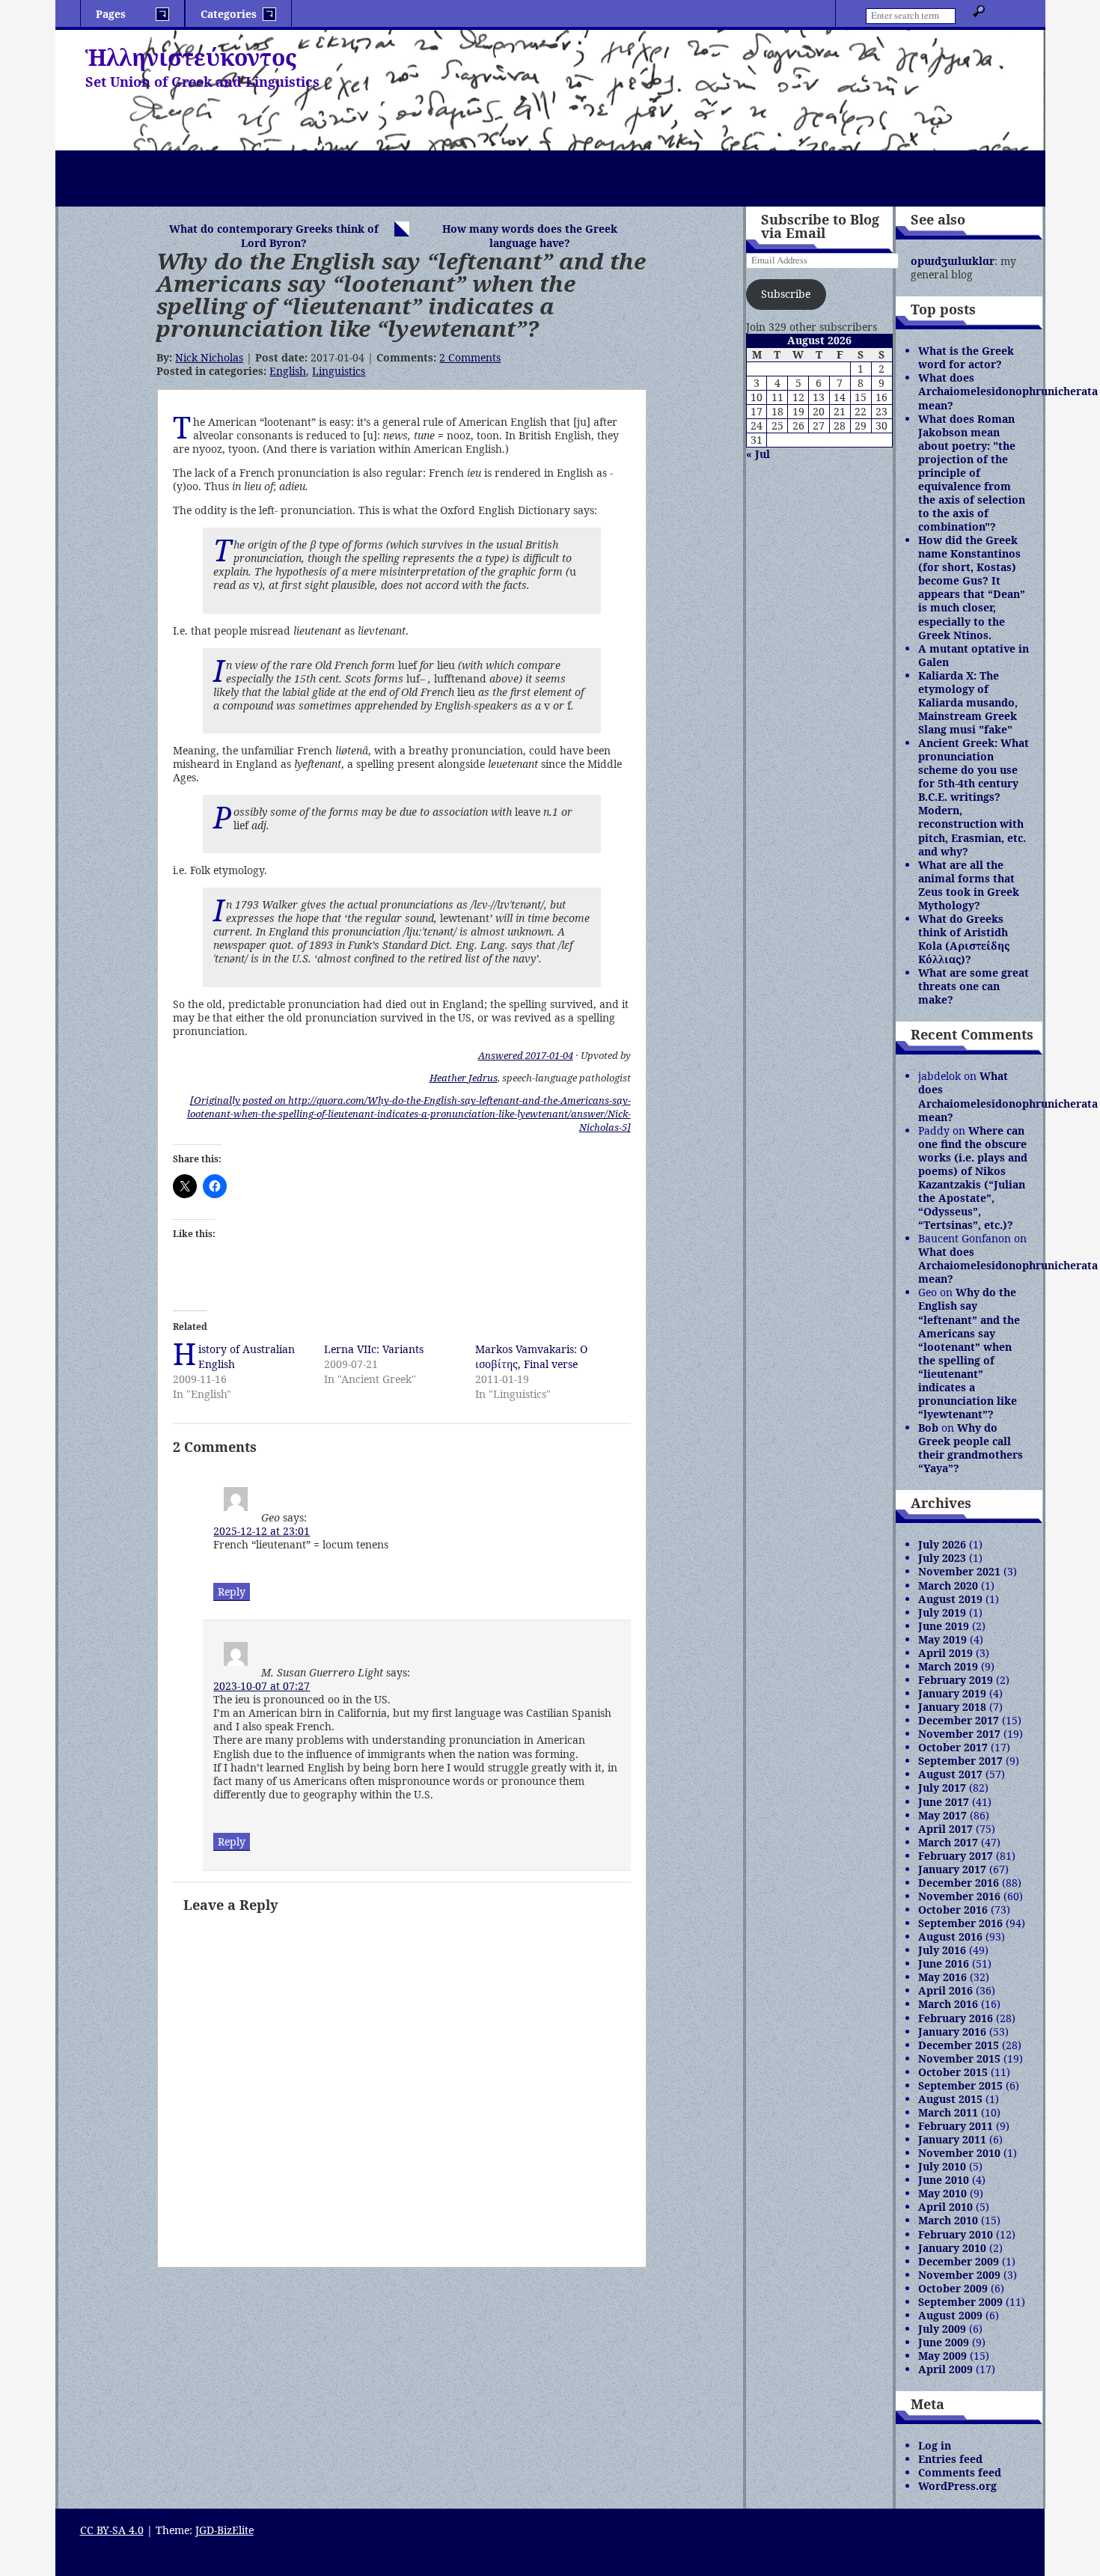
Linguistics (339, 371)
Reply (232, 1591)
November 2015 (959, 2058)
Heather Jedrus (464, 1078)
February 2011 (956, 2126)
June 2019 (944, 1626)
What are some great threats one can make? (974, 986)
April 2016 (945, 1990)
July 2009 (942, 2329)
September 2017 (960, 1761)
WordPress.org (957, 2486)
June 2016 (944, 1963)
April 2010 (945, 2207)
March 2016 (948, 2004)
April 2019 (945, 1653)
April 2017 (945, 1829)
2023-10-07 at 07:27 (262, 1686)
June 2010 (944, 2180)
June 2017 (944, 1802)
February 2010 (956, 2234)
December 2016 (959, 1883)
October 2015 (953, 2072)
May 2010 (942, 2193)
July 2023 (942, 1558)
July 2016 (942, 1950)
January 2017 (952, 1869)
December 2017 (959, 1720)
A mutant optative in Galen (974, 655)
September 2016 (960, 1923)
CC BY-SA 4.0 (112, 2530)
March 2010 (948, 2220)
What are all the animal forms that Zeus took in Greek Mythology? (969, 885)
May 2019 (942, 1639)
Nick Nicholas (209, 357)
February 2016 (956, 2018)
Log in (935, 2445)
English (288, 371)
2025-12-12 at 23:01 (262, 1531)
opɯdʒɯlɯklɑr (953, 261)
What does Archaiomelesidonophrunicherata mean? (1008, 391)
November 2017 (959, 1734)
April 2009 (945, 2369)
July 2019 (942, 1612)
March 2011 (948, 2112)
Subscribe (786, 294)
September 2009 (960, 2302)
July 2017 (942, 1788)
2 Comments (470, 357)
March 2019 (948, 1666)
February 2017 (956, 1856)
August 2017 (950, 1774)
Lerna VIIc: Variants (374, 1349)
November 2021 (959, 1571)
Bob (928, 1428)
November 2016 (959, 1896)
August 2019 (950, 1599)
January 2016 (952, 2032)
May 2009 (942, 2356)
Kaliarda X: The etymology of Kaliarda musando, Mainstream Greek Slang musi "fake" (968, 702)
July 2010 (942, 2166)
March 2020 (948, 1585)
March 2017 (948, 1842)
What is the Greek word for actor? (966, 357)
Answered (526, 1055)
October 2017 (953, 1747)
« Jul (758, 454)
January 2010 (952, 2248)
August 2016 (950, 1936)
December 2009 (959, 2261)
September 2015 (960, 2085)
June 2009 (944, 2342)
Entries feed (950, 2459)
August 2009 (950, 2315)
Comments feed (960, 2472)
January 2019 (952, 1693)
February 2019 (956, 1680)
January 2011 (952, 2139)
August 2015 (950, 2099)
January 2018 (952, 1707)
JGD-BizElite (224, 2530)
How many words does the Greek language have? (530, 236)
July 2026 (942, 1544)
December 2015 (959, 2045)
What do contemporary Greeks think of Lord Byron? (274, 236)
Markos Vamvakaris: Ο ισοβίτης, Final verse (531, 1356)
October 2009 (953, 2288)
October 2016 (953, 1910)
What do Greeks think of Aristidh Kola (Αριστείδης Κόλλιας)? (964, 939)
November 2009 (959, 2275)
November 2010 (959, 2153)
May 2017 (942, 1815)
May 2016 (942, 1977)
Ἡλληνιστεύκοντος (191, 57)
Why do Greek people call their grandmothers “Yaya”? (971, 1448)
